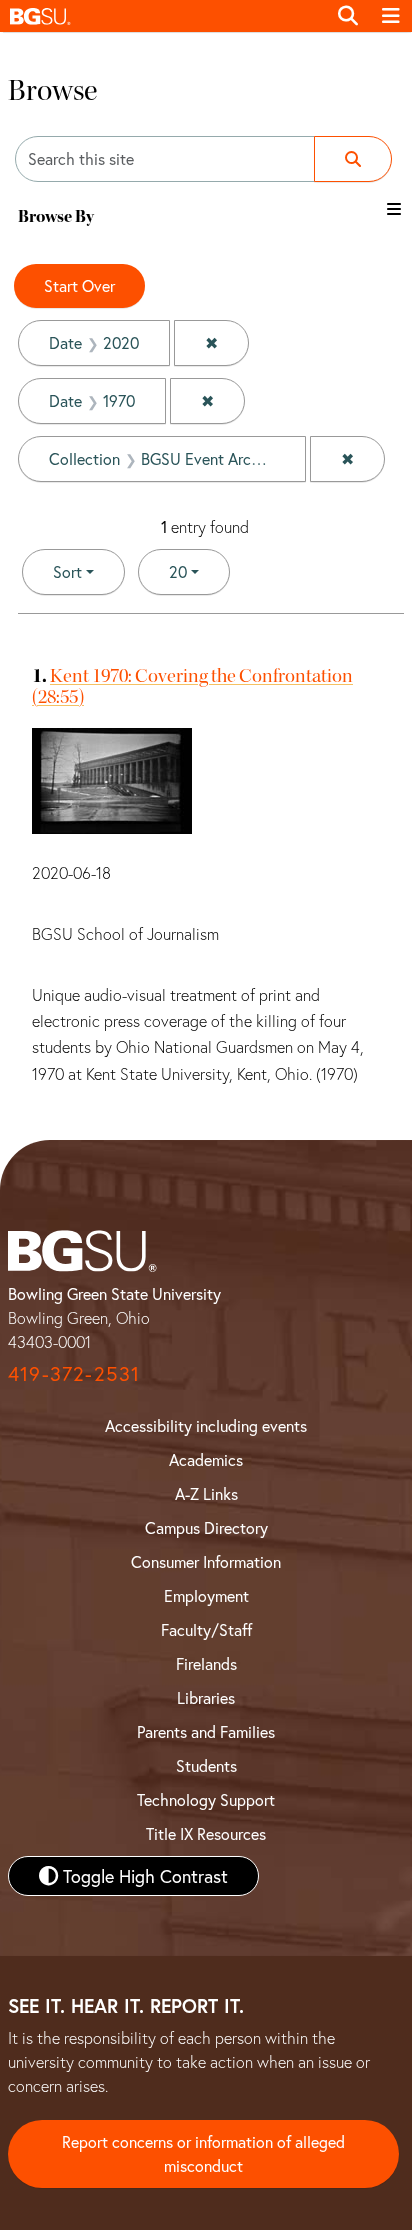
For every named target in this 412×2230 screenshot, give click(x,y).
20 (199, 571)
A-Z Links (206, 1493)
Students (206, 1765)
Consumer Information (206, 1561)
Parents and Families (206, 1731)
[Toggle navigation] (391, 16)
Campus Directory (206, 1527)
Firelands (206, 1663)
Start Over (79, 285)
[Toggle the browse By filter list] (394, 209)
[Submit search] (353, 159)
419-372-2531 (74, 1373)
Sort (67, 571)
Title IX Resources (206, 1833)
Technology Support (206, 1799)
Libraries (206, 1697)
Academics (206, 1459)
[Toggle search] (348, 16)
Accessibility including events (206, 1425)
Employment (206, 1595)
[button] (163, 16)
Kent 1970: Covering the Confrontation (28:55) (192, 686)
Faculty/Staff (206, 1629)
